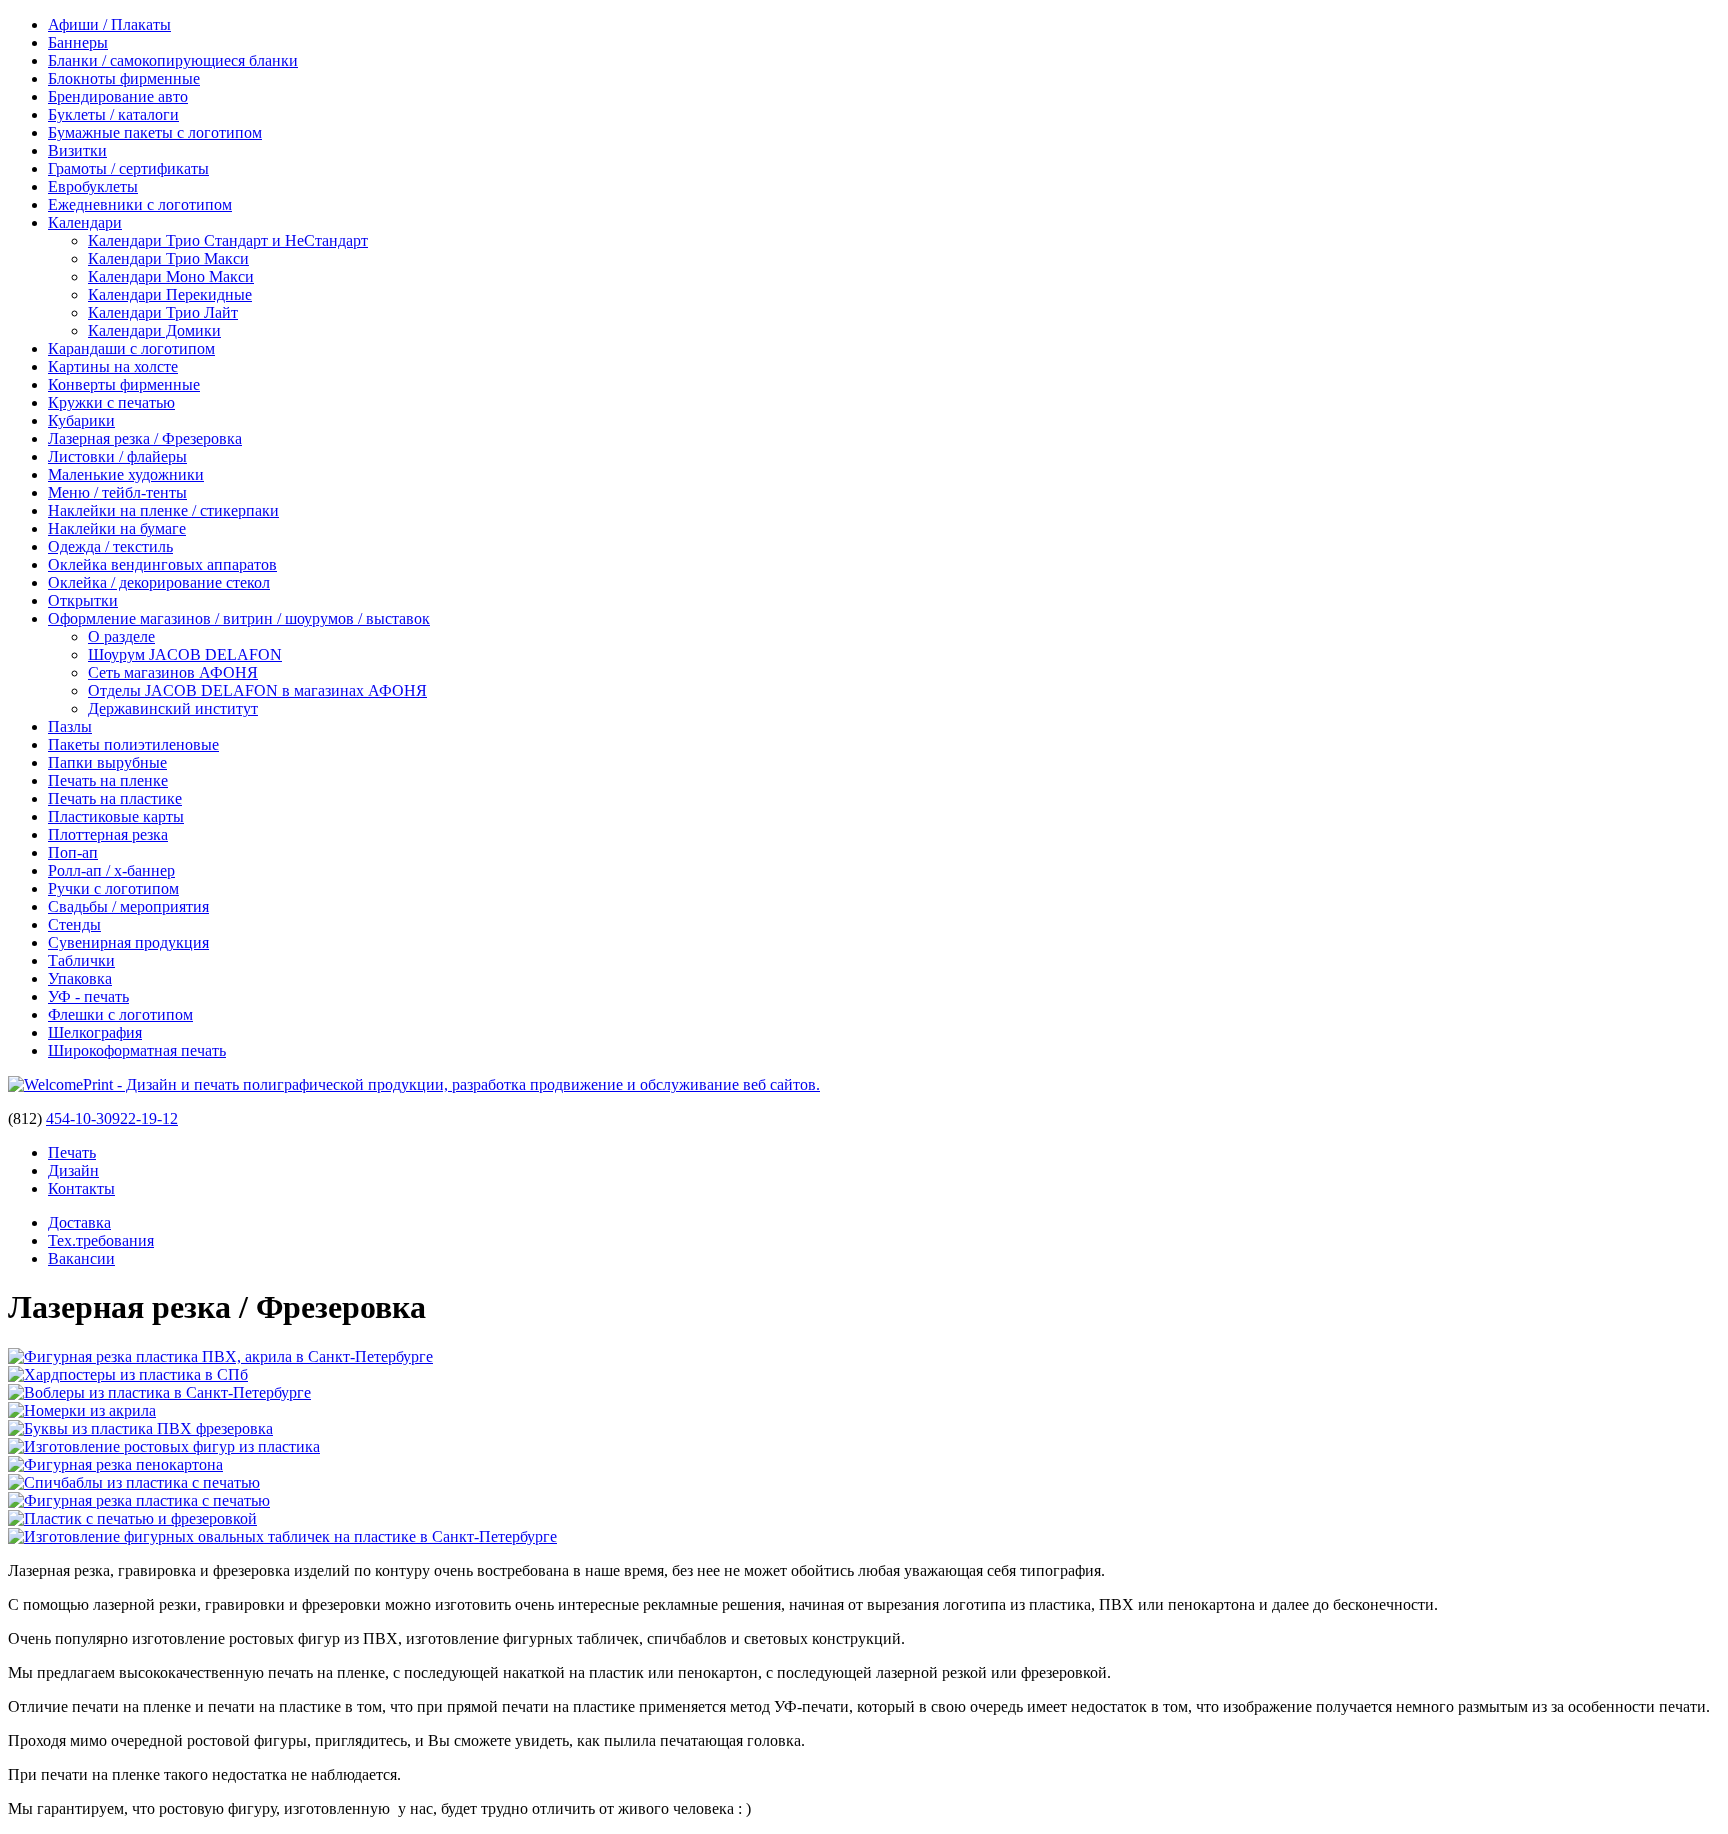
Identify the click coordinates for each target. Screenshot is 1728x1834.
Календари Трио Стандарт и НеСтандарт (228, 240)
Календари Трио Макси (168, 258)
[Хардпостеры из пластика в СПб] (128, 1374)
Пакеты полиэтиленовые (133, 744)
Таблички (81, 960)
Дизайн (73, 1170)
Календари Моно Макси (171, 276)
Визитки (77, 150)
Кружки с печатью (111, 402)
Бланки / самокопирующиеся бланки (173, 60)
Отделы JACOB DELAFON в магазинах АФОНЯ (257, 690)
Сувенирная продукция (128, 942)
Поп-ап (73, 852)
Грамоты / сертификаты (128, 168)
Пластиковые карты (116, 816)
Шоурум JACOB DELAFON (185, 654)
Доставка (79, 1222)
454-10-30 (79, 1118)
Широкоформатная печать (137, 1050)
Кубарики (81, 420)
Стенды (74, 924)
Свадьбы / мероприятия (128, 906)
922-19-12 (145, 1118)
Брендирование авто (118, 96)
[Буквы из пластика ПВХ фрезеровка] (140, 1428)
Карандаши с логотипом (131, 348)
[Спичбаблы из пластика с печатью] (134, 1482)
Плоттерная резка (108, 834)
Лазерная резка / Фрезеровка (145, 438)
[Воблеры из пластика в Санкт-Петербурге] (159, 1392)
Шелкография (95, 1032)
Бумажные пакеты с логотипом (155, 132)
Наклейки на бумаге (117, 528)
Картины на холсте (113, 366)
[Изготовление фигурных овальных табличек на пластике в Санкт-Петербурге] (282, 1536)
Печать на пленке (108, 780)
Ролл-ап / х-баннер (111, 870)
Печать (72, 1152)
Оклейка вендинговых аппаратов (162, 564)
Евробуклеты (93, 186)
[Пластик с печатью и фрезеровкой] (132, 1518)
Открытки (83, 600)
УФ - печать (88, 996)
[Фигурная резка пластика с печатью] (139, 1500)
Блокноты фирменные (124, 78)
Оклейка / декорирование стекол (159, 582)
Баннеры (78, 42)
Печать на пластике (115, 798)
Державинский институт (173, 708)
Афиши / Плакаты (109, 24)
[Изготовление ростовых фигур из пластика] (164, 1446)
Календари (85, 222)
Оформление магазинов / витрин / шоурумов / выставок (239, 618)
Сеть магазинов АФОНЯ (173, 672)
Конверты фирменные (124, 384)
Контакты (81, 1188)
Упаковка (80, 978)
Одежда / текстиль (110, 546)
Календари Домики (154, 330)
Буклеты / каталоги (113, 114)
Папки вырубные (107, 762)
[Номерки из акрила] (82, 1410)
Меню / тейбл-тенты (117, 492)
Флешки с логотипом (120, 1014)
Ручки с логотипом (113, 888)
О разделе (121, 636)
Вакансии (81, 1258)
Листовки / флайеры (117, 456)
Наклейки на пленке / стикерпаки (163, 510)
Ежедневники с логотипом (140, 204)
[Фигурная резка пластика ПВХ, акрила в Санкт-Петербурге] (220, 1356)
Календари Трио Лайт (163, 312)
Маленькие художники (126, 474)
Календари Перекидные (170, 294)
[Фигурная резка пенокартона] (115, 1464)
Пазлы (70, 726)
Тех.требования (101, 1240)
